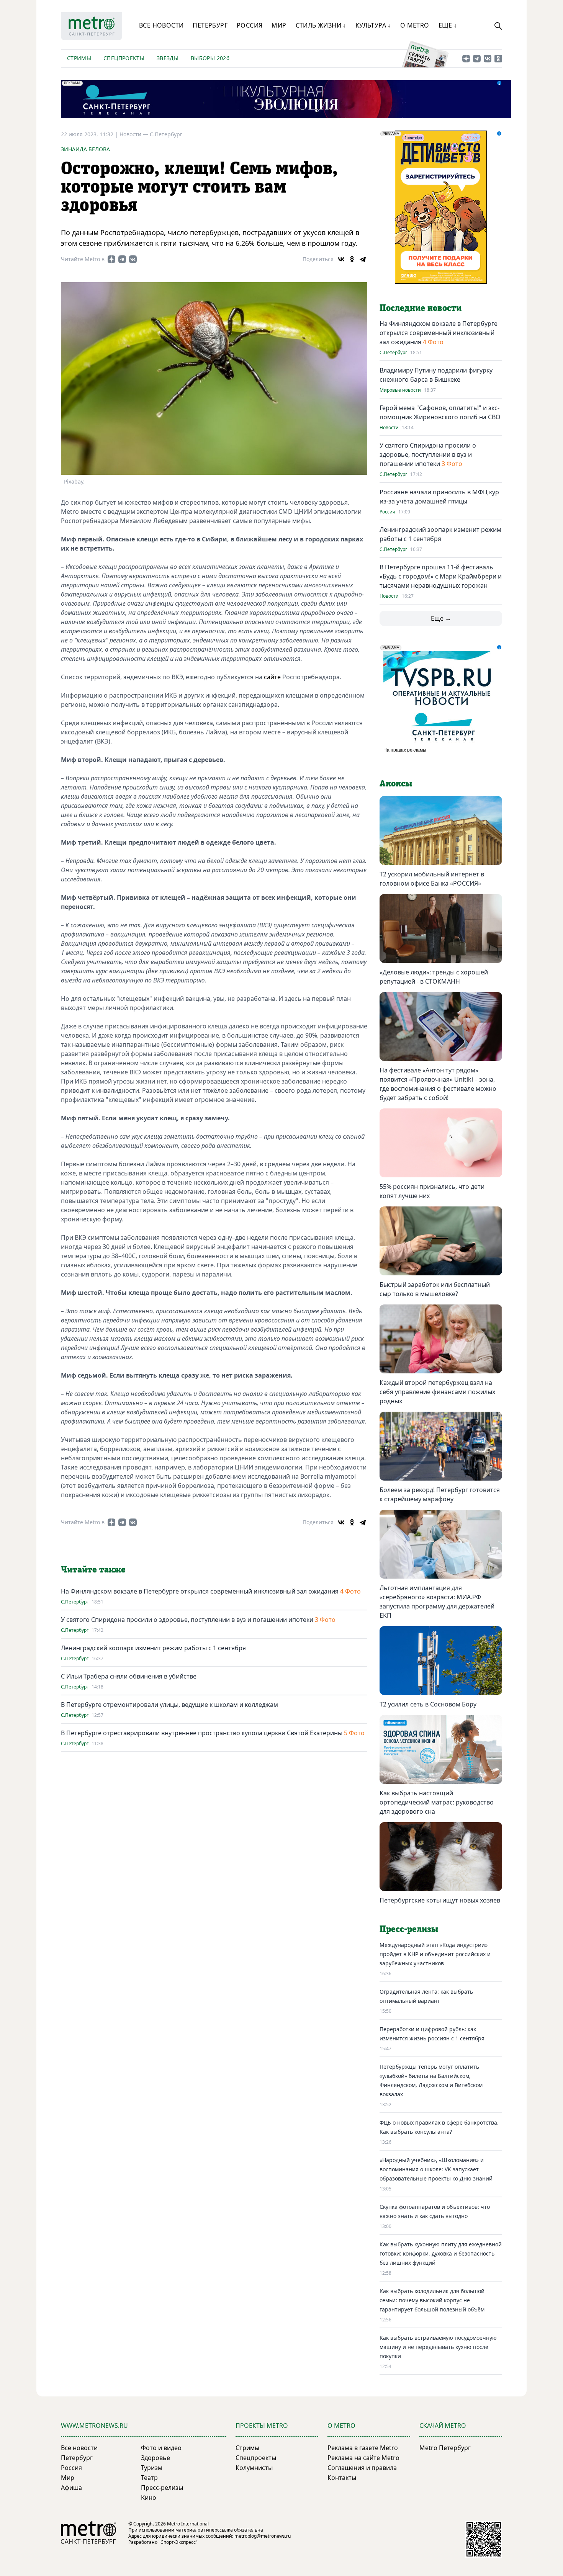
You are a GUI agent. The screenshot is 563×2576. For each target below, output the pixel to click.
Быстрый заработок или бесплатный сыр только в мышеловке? (435, 1289)
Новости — (135, 134)
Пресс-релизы (162, 2488)
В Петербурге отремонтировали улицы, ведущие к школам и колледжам (169, 1705)
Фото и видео (161, 2448)
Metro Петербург (445, 2448)
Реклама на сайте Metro (363, 2458)
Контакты (342, 2478)
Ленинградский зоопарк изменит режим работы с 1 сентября (153, 1648)
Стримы (79, 58)
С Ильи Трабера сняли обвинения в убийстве (129, 1676)
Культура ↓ (373, 25)
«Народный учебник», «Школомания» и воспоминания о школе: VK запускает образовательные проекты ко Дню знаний (436, 2169)
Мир (279, 25)
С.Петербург (166, 134)
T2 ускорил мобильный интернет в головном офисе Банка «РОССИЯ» (432, 879)
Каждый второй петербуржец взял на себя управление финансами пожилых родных (437, 1392)
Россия (250, 25)
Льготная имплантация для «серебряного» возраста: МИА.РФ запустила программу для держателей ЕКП (437, 1602)
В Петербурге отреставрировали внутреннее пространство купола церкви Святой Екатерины (202, 1733)
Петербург (210, 25)
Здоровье (155, 2458)
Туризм (152, 2468)
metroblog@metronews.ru (263, 2536)
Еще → (441, 618)
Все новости (161, 25)
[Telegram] (363, 259)
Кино (149, 2498)
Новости (389, 428)
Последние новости (421, 308)
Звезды (168, 58)
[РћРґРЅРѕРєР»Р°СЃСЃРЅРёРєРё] (352, 259)
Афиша (71, 2488)
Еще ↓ (448, 25)
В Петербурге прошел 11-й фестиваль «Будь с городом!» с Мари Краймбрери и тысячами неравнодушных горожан (441, 576)
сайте (272, 677)
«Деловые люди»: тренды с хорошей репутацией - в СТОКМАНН (434, 977)
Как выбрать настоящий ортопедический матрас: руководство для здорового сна (437, 1802)
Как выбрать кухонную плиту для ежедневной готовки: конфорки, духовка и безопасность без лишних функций (441, 2253)
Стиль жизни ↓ (321, 25)
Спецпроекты (124, 58)
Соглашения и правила (362, 2468)
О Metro (415, 25)
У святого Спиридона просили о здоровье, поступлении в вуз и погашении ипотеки (187, 1620)
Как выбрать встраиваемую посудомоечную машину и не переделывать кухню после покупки (438, 2347)
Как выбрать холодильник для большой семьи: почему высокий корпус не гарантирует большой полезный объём (432, 2300)
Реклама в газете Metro (363, 2448)
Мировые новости (400, 390)
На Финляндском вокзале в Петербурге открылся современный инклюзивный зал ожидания (200, 1591)
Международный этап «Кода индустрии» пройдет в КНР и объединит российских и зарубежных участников (435, 1954)
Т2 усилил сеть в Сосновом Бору (428, 1704)
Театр (149, 2478)
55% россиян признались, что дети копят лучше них (432, 1191)
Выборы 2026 (210, 58)
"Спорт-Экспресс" (178, 2542)
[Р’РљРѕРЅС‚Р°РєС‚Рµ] (341, 259)
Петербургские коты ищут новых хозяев (440, 1900)
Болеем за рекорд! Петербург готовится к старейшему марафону (440, 1494)
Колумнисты (254, 2468)
